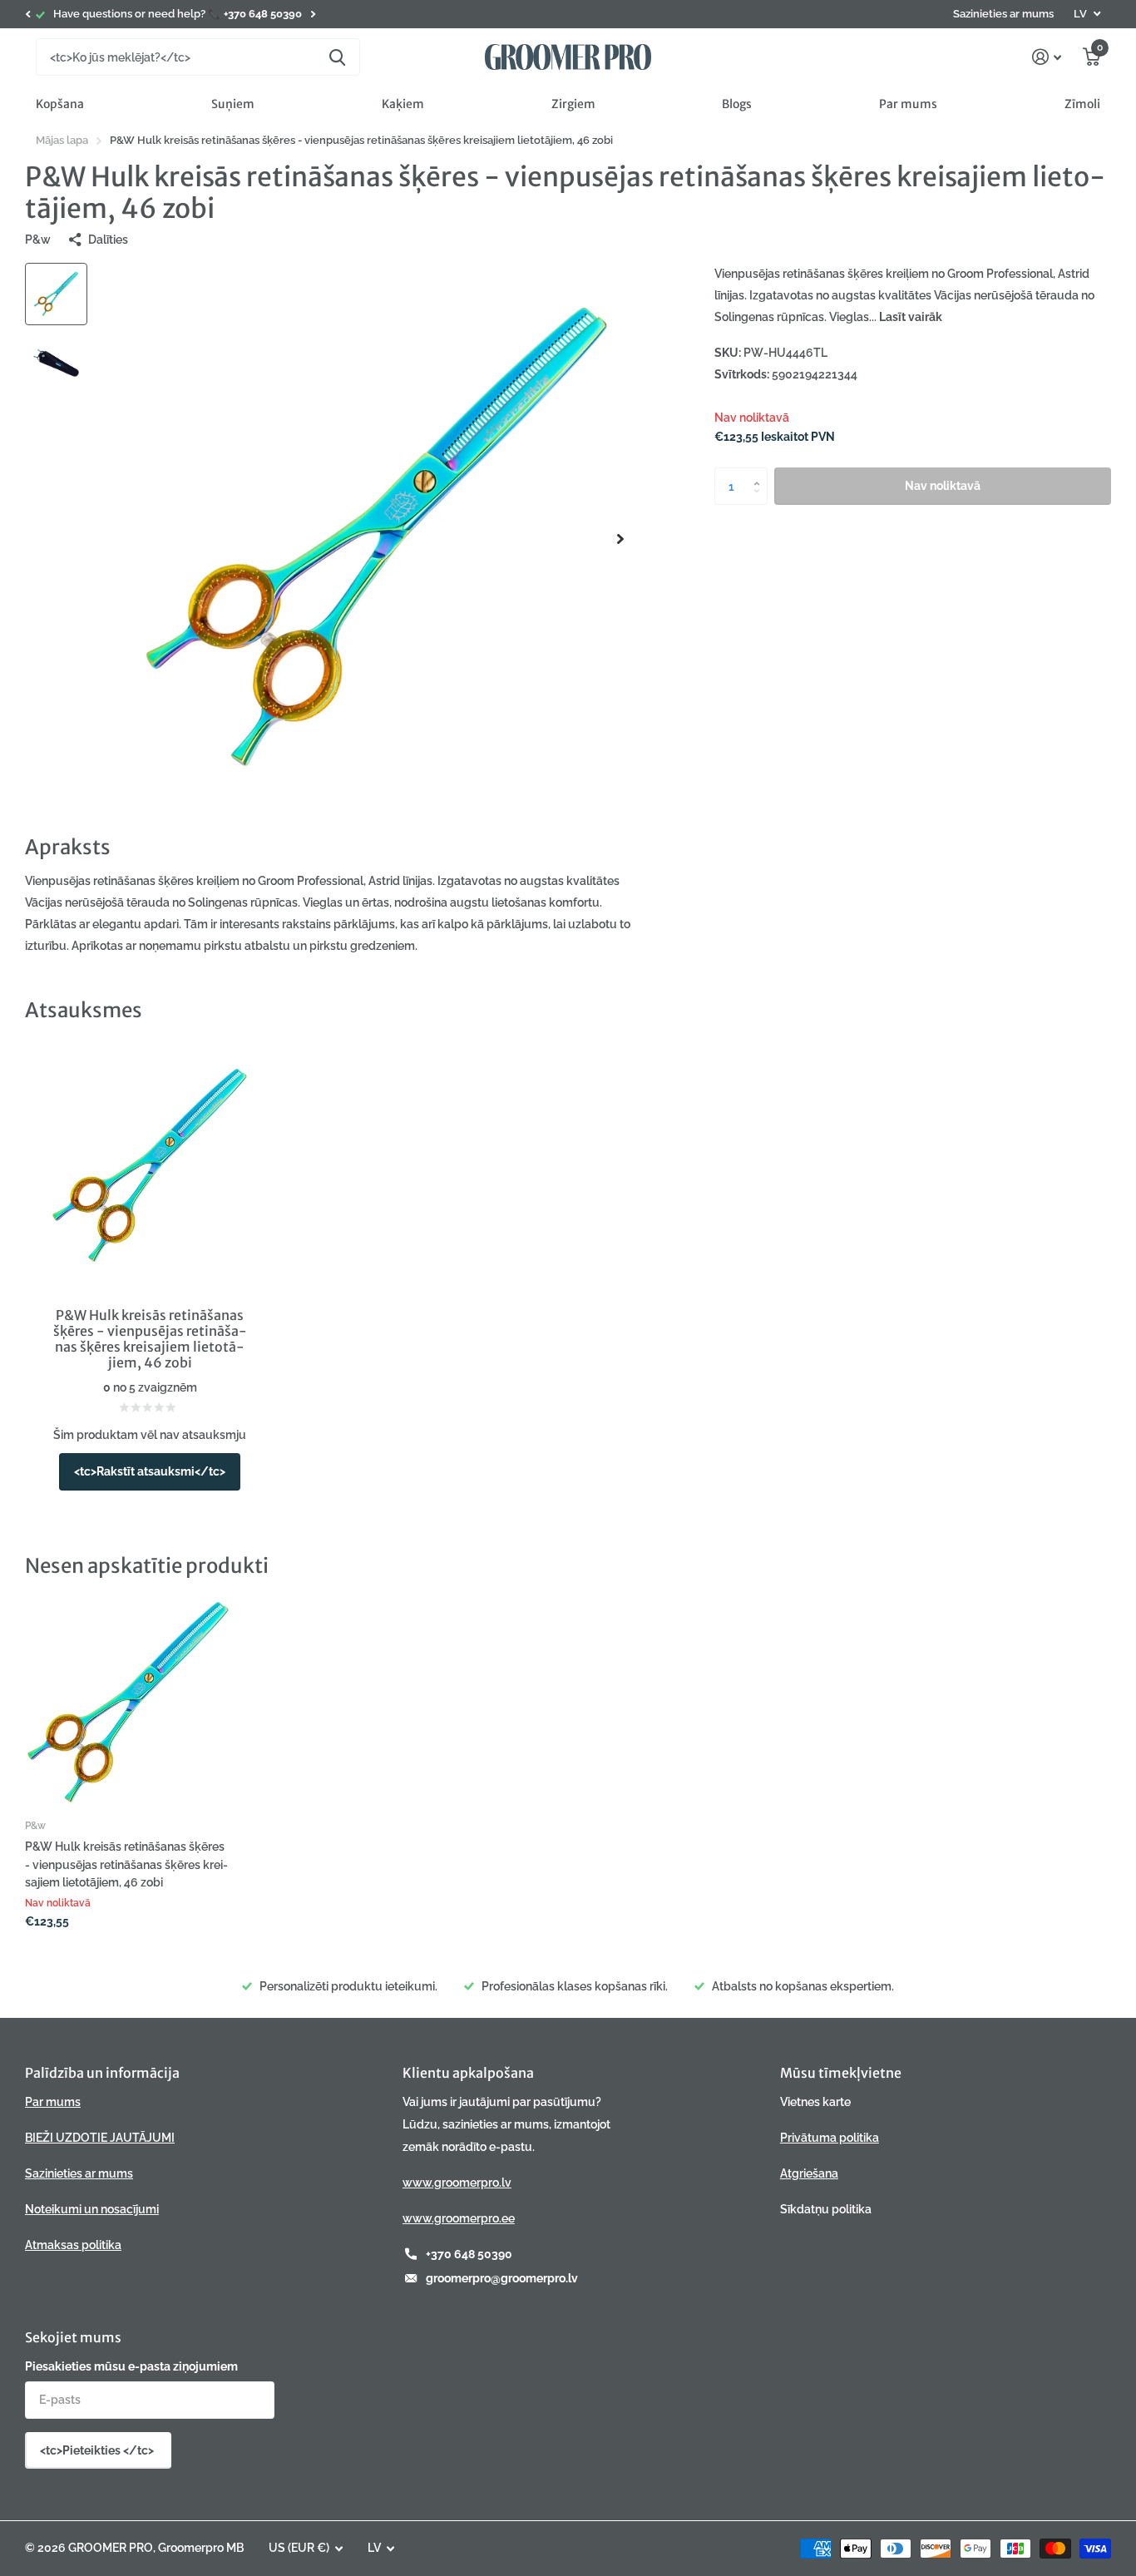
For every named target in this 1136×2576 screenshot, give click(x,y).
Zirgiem (573, 104)
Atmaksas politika (73, 2245)
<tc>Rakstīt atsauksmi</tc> (150, 1471)
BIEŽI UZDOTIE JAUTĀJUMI (100, 2138)
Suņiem (233, 104)
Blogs (737, 104)
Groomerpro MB (201, 2548)
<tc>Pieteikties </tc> (98, 2450)
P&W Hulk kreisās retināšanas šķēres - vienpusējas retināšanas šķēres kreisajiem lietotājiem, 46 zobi (126, 1864)
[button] (27, 14)
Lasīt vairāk (911, 317)
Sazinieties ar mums (1003, 14)
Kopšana (60, 104)
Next (313, 15)
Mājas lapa (62, 140)
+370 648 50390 (469, 2254)
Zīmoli (1082, 104)
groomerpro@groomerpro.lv (502, 2278)
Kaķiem (403, 104)
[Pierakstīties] (1047, 57)
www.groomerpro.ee (459, 2218)
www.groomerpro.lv (457, 2183)
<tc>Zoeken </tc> (337, 57)
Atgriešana (809, 2173)
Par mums (908, 104)
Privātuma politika (830, 2138)
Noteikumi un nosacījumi (92, 2209)
